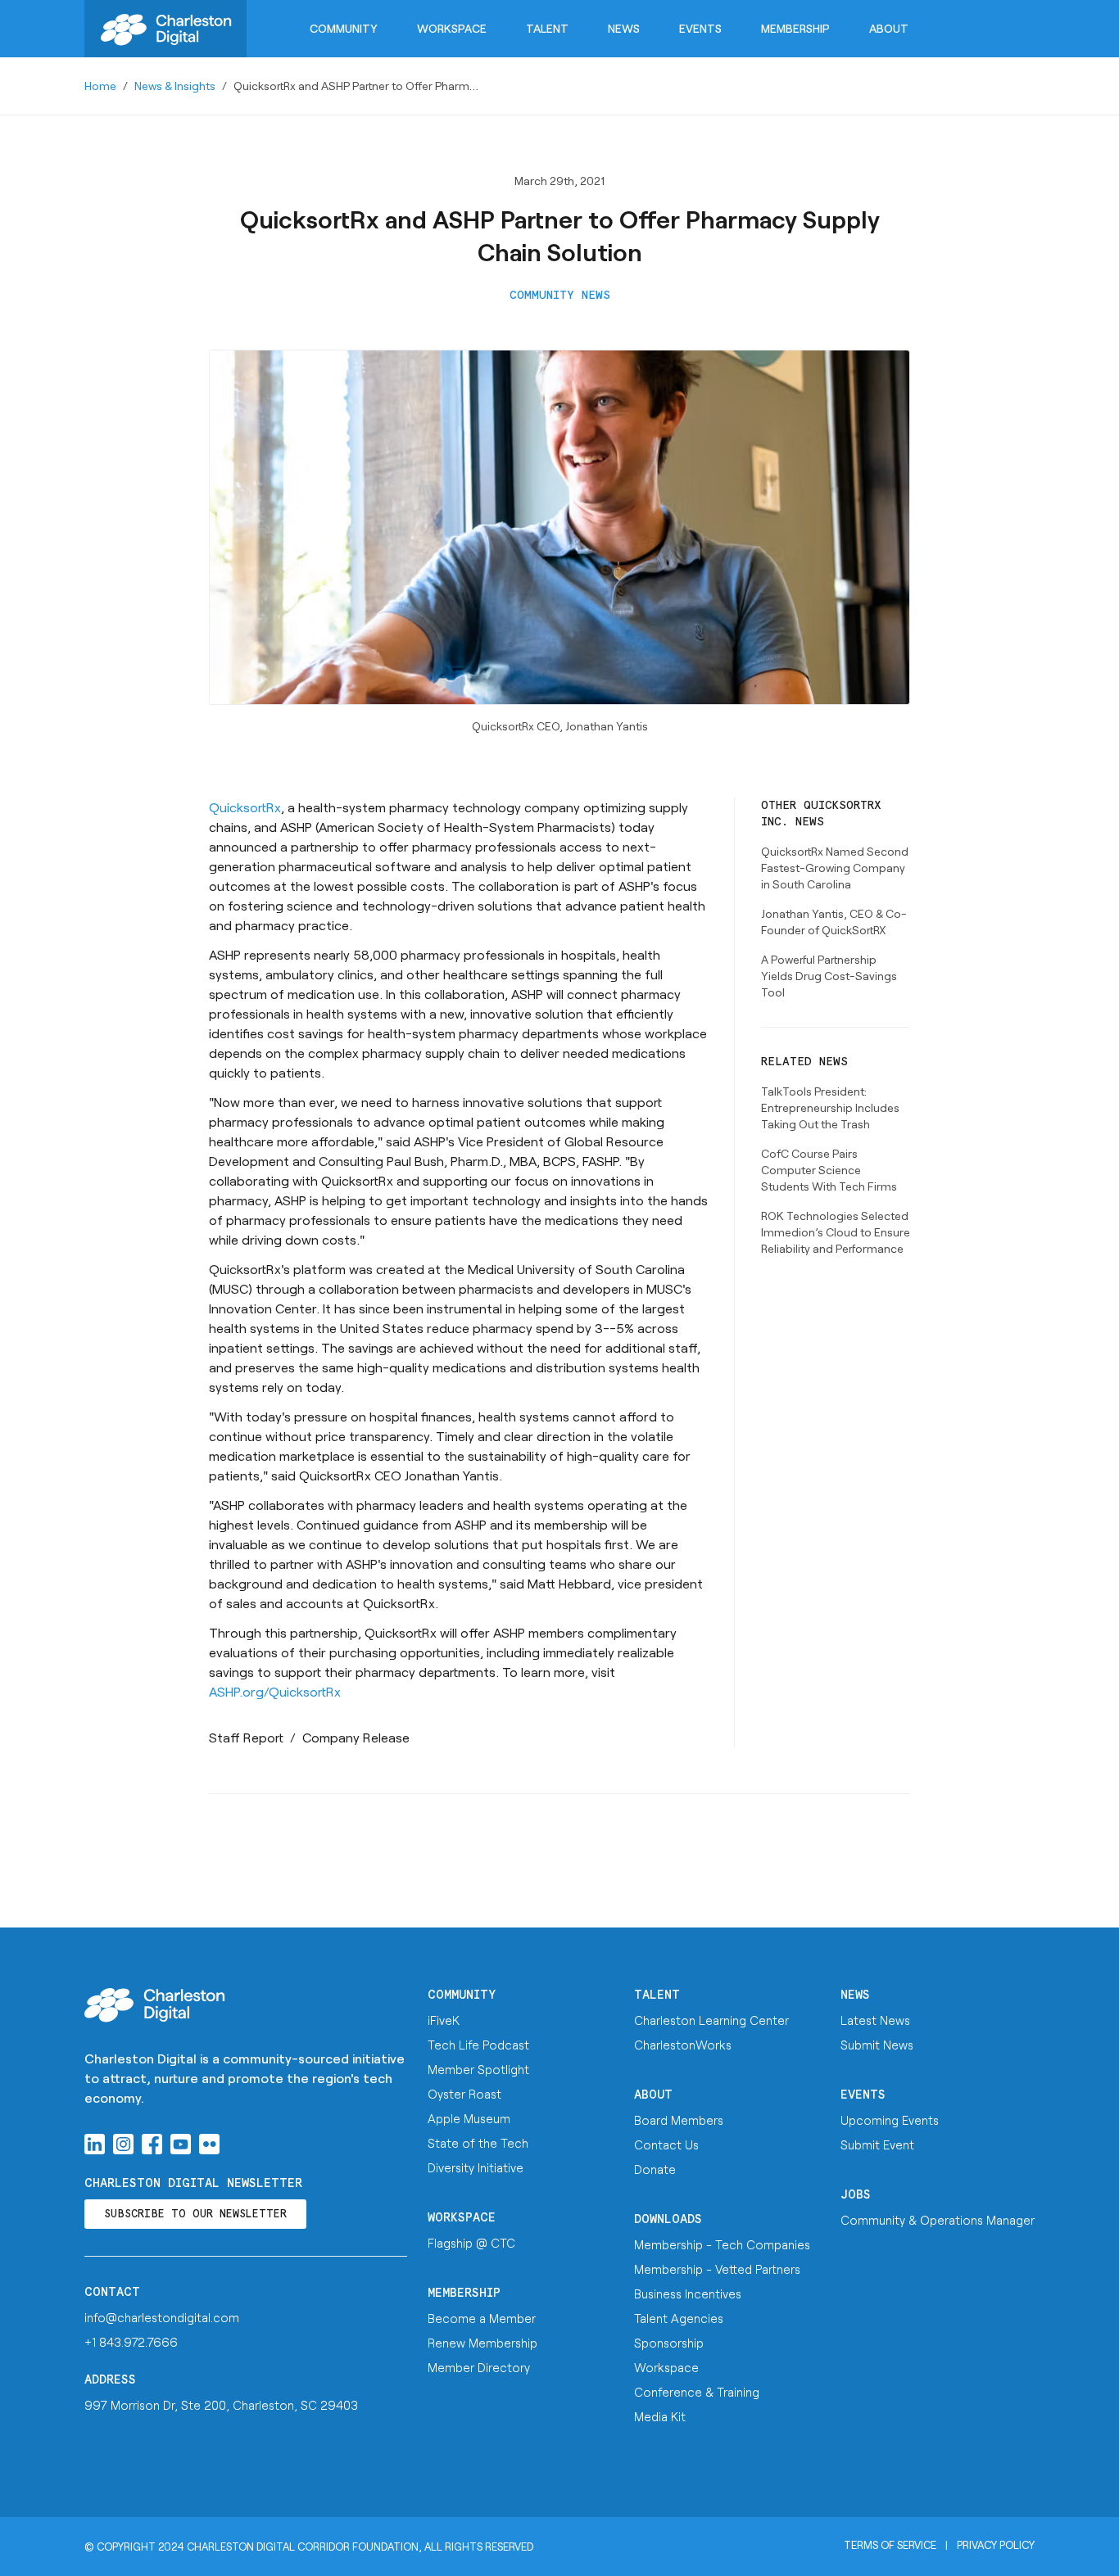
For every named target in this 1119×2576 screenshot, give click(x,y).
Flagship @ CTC (471, 2243)
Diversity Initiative (476, 2167)
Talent (547, 28)
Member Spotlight (478, 2069)
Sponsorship (669, 2343)
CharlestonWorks (683, 2045)
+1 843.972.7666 (131, 2342)
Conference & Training (697, 2392)
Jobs (856, 2195)
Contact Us (666, 2144)
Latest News (875, 2020)
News (624, 28)
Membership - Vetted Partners (717, 2269)
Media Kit (660, 2416)
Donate (655, 2169)
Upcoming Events (890, 2120)
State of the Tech (478, 2143)
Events (700, 28)
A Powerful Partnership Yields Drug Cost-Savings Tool (829, 976)
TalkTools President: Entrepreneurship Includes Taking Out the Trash (830, 1107)
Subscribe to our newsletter (195, 2214)
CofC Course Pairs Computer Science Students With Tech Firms (829, 1170)
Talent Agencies (679, 2318)
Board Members (679, 2120)
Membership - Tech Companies (722, 2244)
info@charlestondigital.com (162, 2317)
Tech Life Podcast (478, 2045)
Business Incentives (688, 2294)
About (889, 28)
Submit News (877, 2045)
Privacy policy (996, 2545)
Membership (795, 28)
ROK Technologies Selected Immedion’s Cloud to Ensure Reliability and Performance (836, 1232)
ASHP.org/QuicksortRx (275, 1691)
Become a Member (482, 2318)
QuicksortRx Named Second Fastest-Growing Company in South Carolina (835, 868)
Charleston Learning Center (711, 2020)
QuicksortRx (245, 807)
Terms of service (890, 2545)
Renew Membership (482, 2343)
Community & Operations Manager (938, 2220)
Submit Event (877, 2144)
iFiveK (444, 2020)
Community (344, 28)
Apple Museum (469, 2118)
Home (100, 86)
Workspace (452, 28)
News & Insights (175, 86)
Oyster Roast (464, 2094)
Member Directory (479, 2367)
